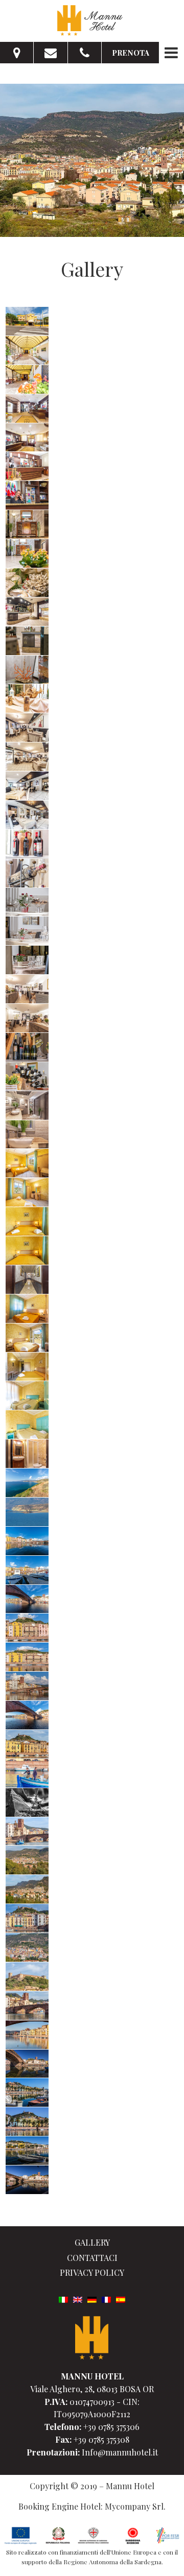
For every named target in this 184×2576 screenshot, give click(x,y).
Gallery (92, 2242)
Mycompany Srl (134, 2506)
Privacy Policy (92, 2272)
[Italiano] (63, 2298)
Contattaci (92, 2258)
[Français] (106, 2298)
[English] (78, 2298)
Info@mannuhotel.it (120, 2452)
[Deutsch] (92, 2298)
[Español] (121, 2298)
